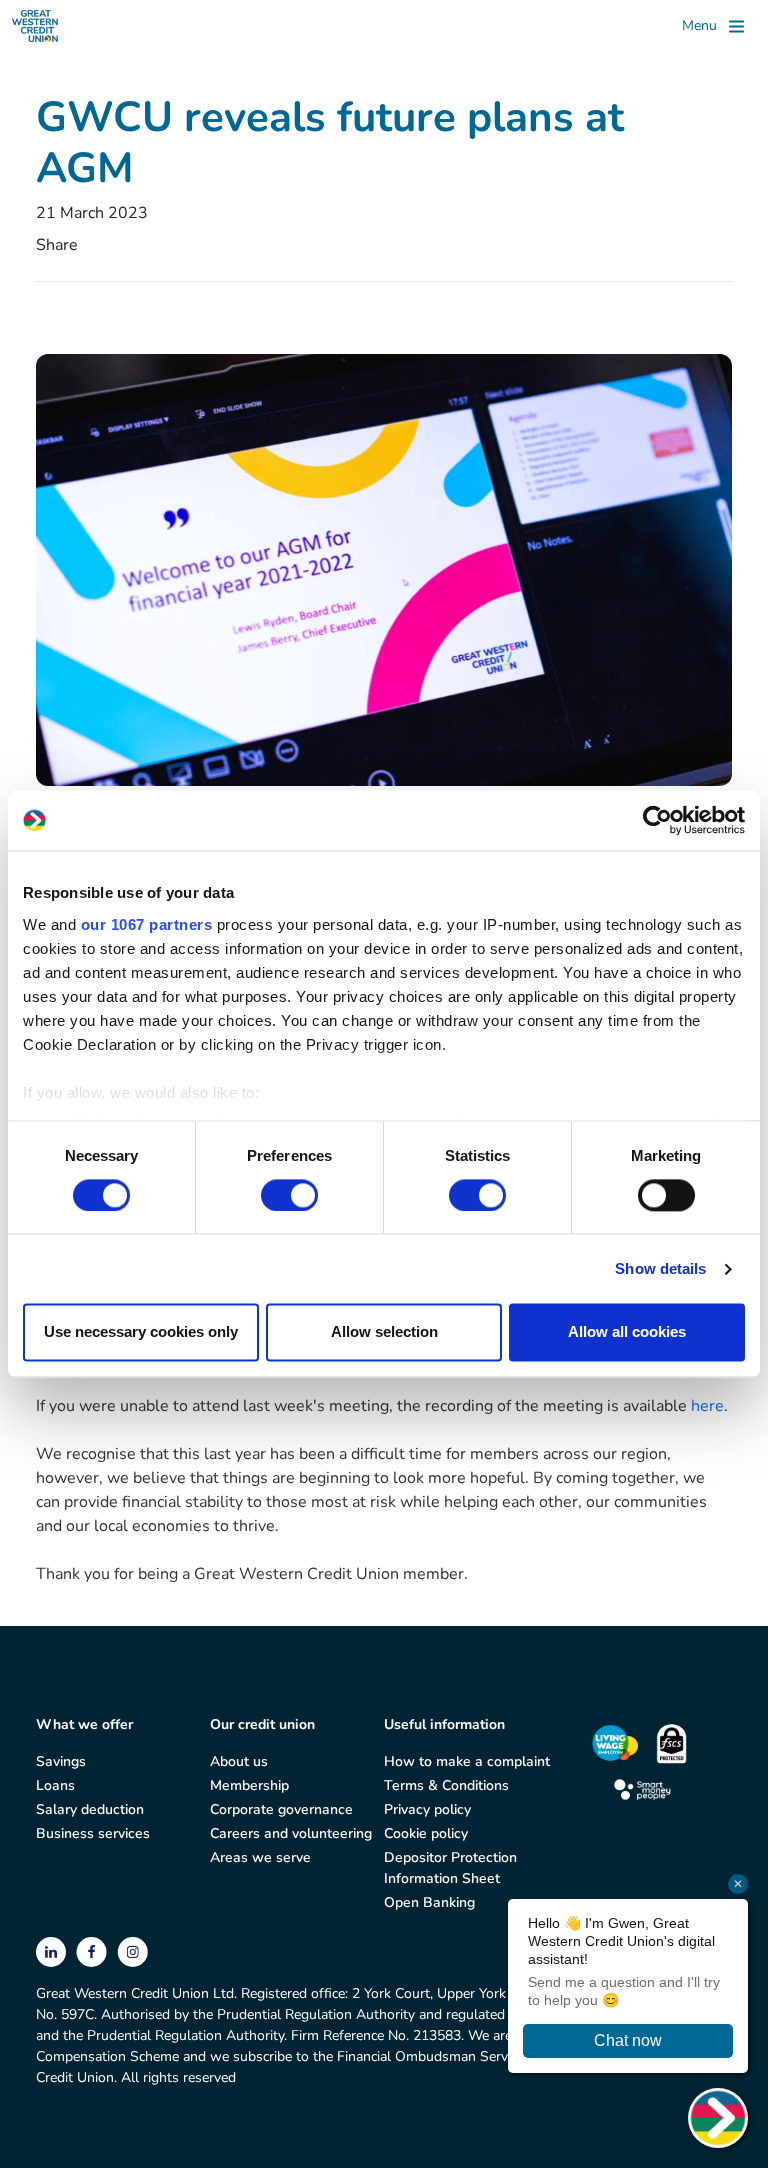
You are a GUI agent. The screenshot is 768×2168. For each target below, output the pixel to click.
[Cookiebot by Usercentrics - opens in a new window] (657, 820)
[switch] (289, 1195)
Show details (660, 1268)
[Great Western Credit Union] (35, 26)
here (707, 1406)
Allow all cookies (627, 1332)
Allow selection (384, 1332)
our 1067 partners (147, 924)
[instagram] (132, 1950)
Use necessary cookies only (141, 1332)
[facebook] (93, 1950)
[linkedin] (53, 1950)
